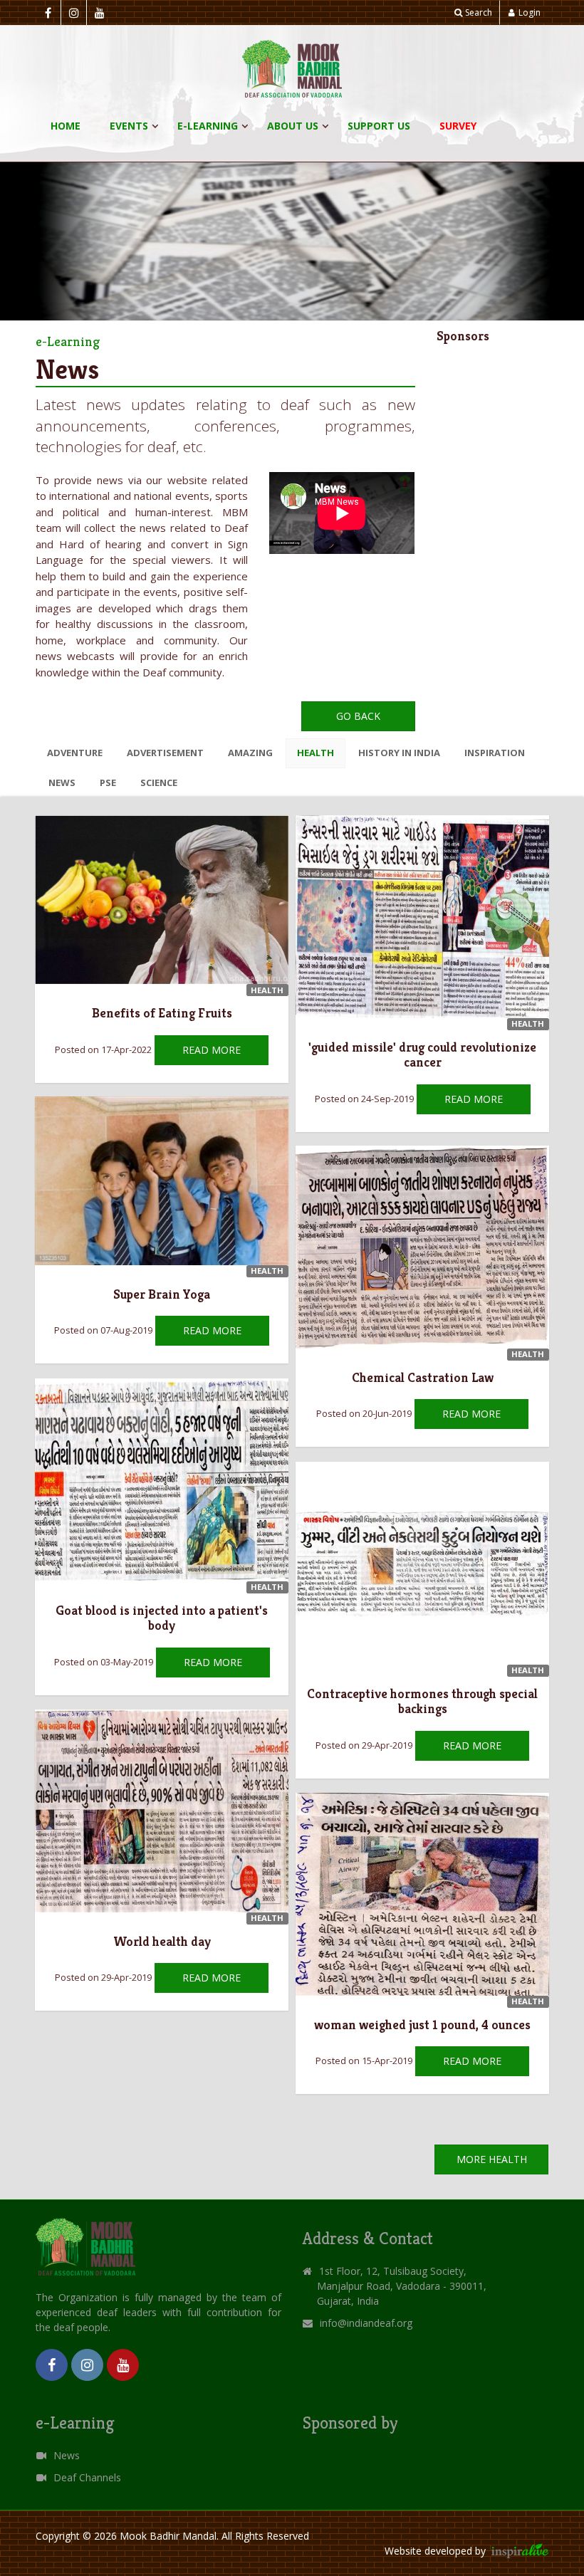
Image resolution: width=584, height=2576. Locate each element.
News (67, 2455)
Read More (212, 1050)
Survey (458, 126)
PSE (108, 782)
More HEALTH (492, 2159)
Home (66, 126)
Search (479, 12)
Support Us (379, 126)
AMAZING (250, 753)
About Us (293, 126)
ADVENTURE (75, 753)
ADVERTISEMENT (165, 753)
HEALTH (316, 753)
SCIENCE (159, 782)
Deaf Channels (87, 2477)
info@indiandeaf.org (366, 2323)
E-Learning (208, 126)
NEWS (62, 782)
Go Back (358, 716)
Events (129, 126)
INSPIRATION (495, 753)
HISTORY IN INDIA (399, 753)
